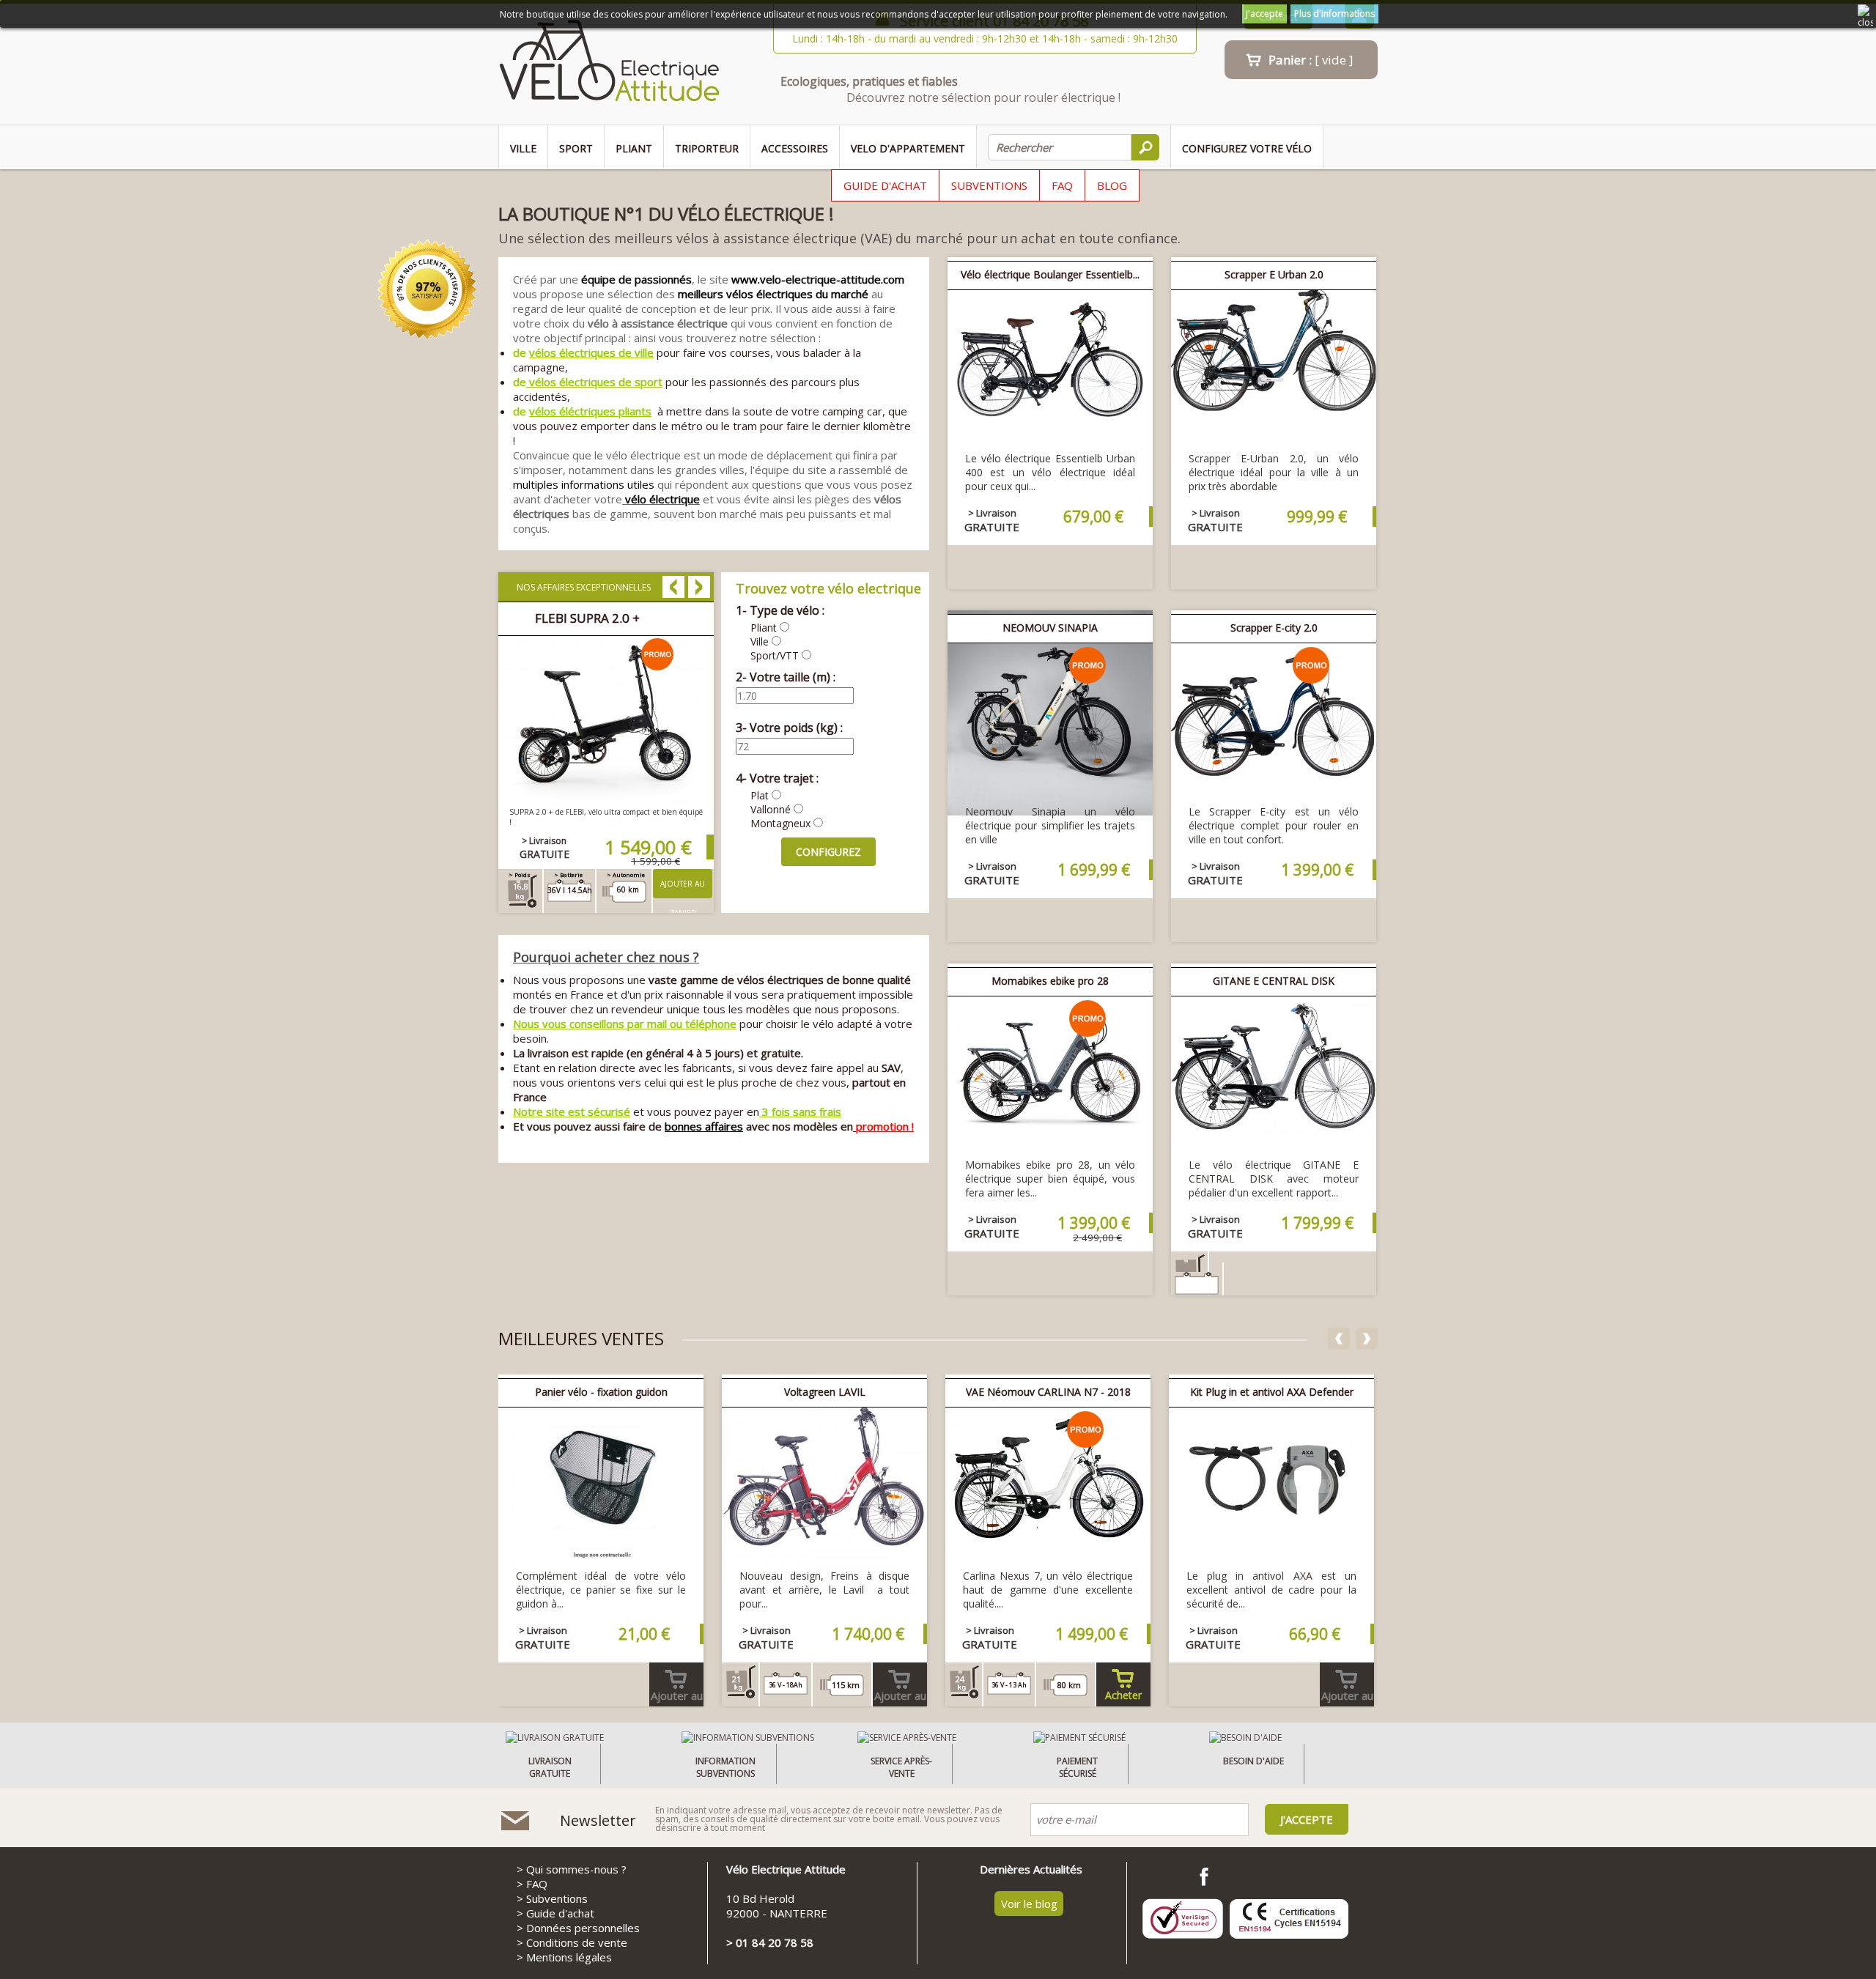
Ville (523, 148)
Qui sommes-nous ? (576, 1869)
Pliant (634, 148)
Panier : (1311, 60)
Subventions (989, 185)
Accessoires (795, 148)
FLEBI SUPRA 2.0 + (587, 618)
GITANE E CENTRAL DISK (1274, 981)
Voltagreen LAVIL (825, 1392)
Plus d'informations (1334, 14)
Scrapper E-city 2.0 (1274, 628)
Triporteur (707, 148)
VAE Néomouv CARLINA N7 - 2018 (1048, 1392)
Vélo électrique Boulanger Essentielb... (1050, 274)
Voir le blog (1029, 1904)
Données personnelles (583, 1928)
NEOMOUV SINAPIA (1050, 628)
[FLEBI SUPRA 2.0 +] (606, 824)
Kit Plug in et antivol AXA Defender (1272, 1392)
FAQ (1062, 185)
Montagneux (780, 823)
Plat (760, 795)
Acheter (1123, 1695)
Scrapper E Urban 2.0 (1274, 274)
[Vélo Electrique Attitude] (609, 64)
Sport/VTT (775, 655)
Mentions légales (569, 1957)
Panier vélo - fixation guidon (601, 1392)
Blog (1112, 185)
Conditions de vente (577, 1942)
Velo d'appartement (908, 148)
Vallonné (771, 809)
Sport (576, 148)
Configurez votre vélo (1247, 148)
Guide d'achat (885, 185)
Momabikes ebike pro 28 (1050, 981)
